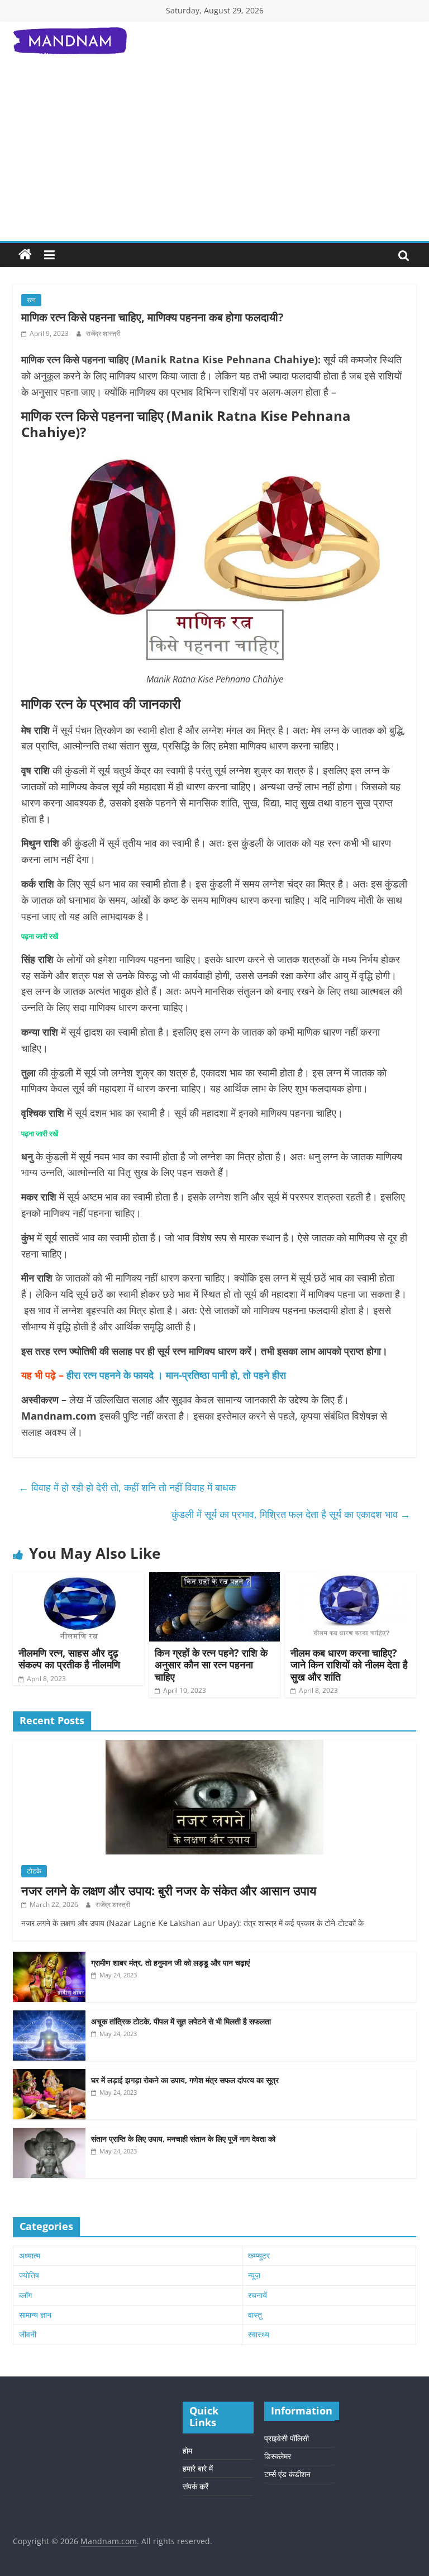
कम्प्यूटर (259, 2255)
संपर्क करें (196, 2486)
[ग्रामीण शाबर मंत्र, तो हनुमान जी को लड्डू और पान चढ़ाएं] (49, 1958)
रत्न (31, 300)
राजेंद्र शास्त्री (103, 333)
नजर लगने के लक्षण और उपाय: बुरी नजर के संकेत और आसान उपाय (169, 1890)
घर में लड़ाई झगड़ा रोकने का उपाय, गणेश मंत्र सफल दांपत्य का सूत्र (185, 2080)
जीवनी (28, 2334)
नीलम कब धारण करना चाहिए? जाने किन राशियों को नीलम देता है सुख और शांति (349, 1665)
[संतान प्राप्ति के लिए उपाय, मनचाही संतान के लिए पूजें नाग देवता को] (49, 2134)
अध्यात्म (30, 2255)
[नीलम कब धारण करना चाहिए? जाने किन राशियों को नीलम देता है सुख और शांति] (351, 1579)
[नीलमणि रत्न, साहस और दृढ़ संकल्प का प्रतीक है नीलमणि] (78, 1579)
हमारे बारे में (198, 2468)
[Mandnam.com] (25, 255)
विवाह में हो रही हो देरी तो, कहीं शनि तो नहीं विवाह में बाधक (128, 1487)
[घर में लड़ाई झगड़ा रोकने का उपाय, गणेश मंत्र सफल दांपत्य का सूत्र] (49, 2075)
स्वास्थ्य (259, 2334)
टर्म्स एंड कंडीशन (287, 2474)
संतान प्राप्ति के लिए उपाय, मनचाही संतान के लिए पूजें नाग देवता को (184, 2139)
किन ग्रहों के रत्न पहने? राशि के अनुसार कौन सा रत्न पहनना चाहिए (211, 1665)
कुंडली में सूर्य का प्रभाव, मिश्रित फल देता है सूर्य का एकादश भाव (291, 1514)
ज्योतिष (29, 2275)
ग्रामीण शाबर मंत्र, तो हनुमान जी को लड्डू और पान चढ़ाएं (170, 1963)
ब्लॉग (25, 2295)
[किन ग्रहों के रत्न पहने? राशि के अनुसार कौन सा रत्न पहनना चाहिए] (215, 1579)
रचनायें (258, 2295)
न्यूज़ (254, 2275)
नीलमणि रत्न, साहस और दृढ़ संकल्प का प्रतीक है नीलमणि (69, 1659)
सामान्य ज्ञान (35, 2315)
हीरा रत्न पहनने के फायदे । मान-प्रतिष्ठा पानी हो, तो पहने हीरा (176, 1375)
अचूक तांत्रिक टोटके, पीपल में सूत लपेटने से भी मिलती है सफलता (181, 2021)
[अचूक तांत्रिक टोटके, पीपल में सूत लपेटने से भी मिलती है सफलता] (49, 2016)
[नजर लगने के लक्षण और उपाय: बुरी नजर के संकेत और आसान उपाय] (214, 1746)
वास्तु (255, 2315)
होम (187, 2451)
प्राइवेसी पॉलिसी (287, 2438)
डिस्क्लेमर (278, 2456)
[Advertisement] (214, 157)
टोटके (34, 1871)
